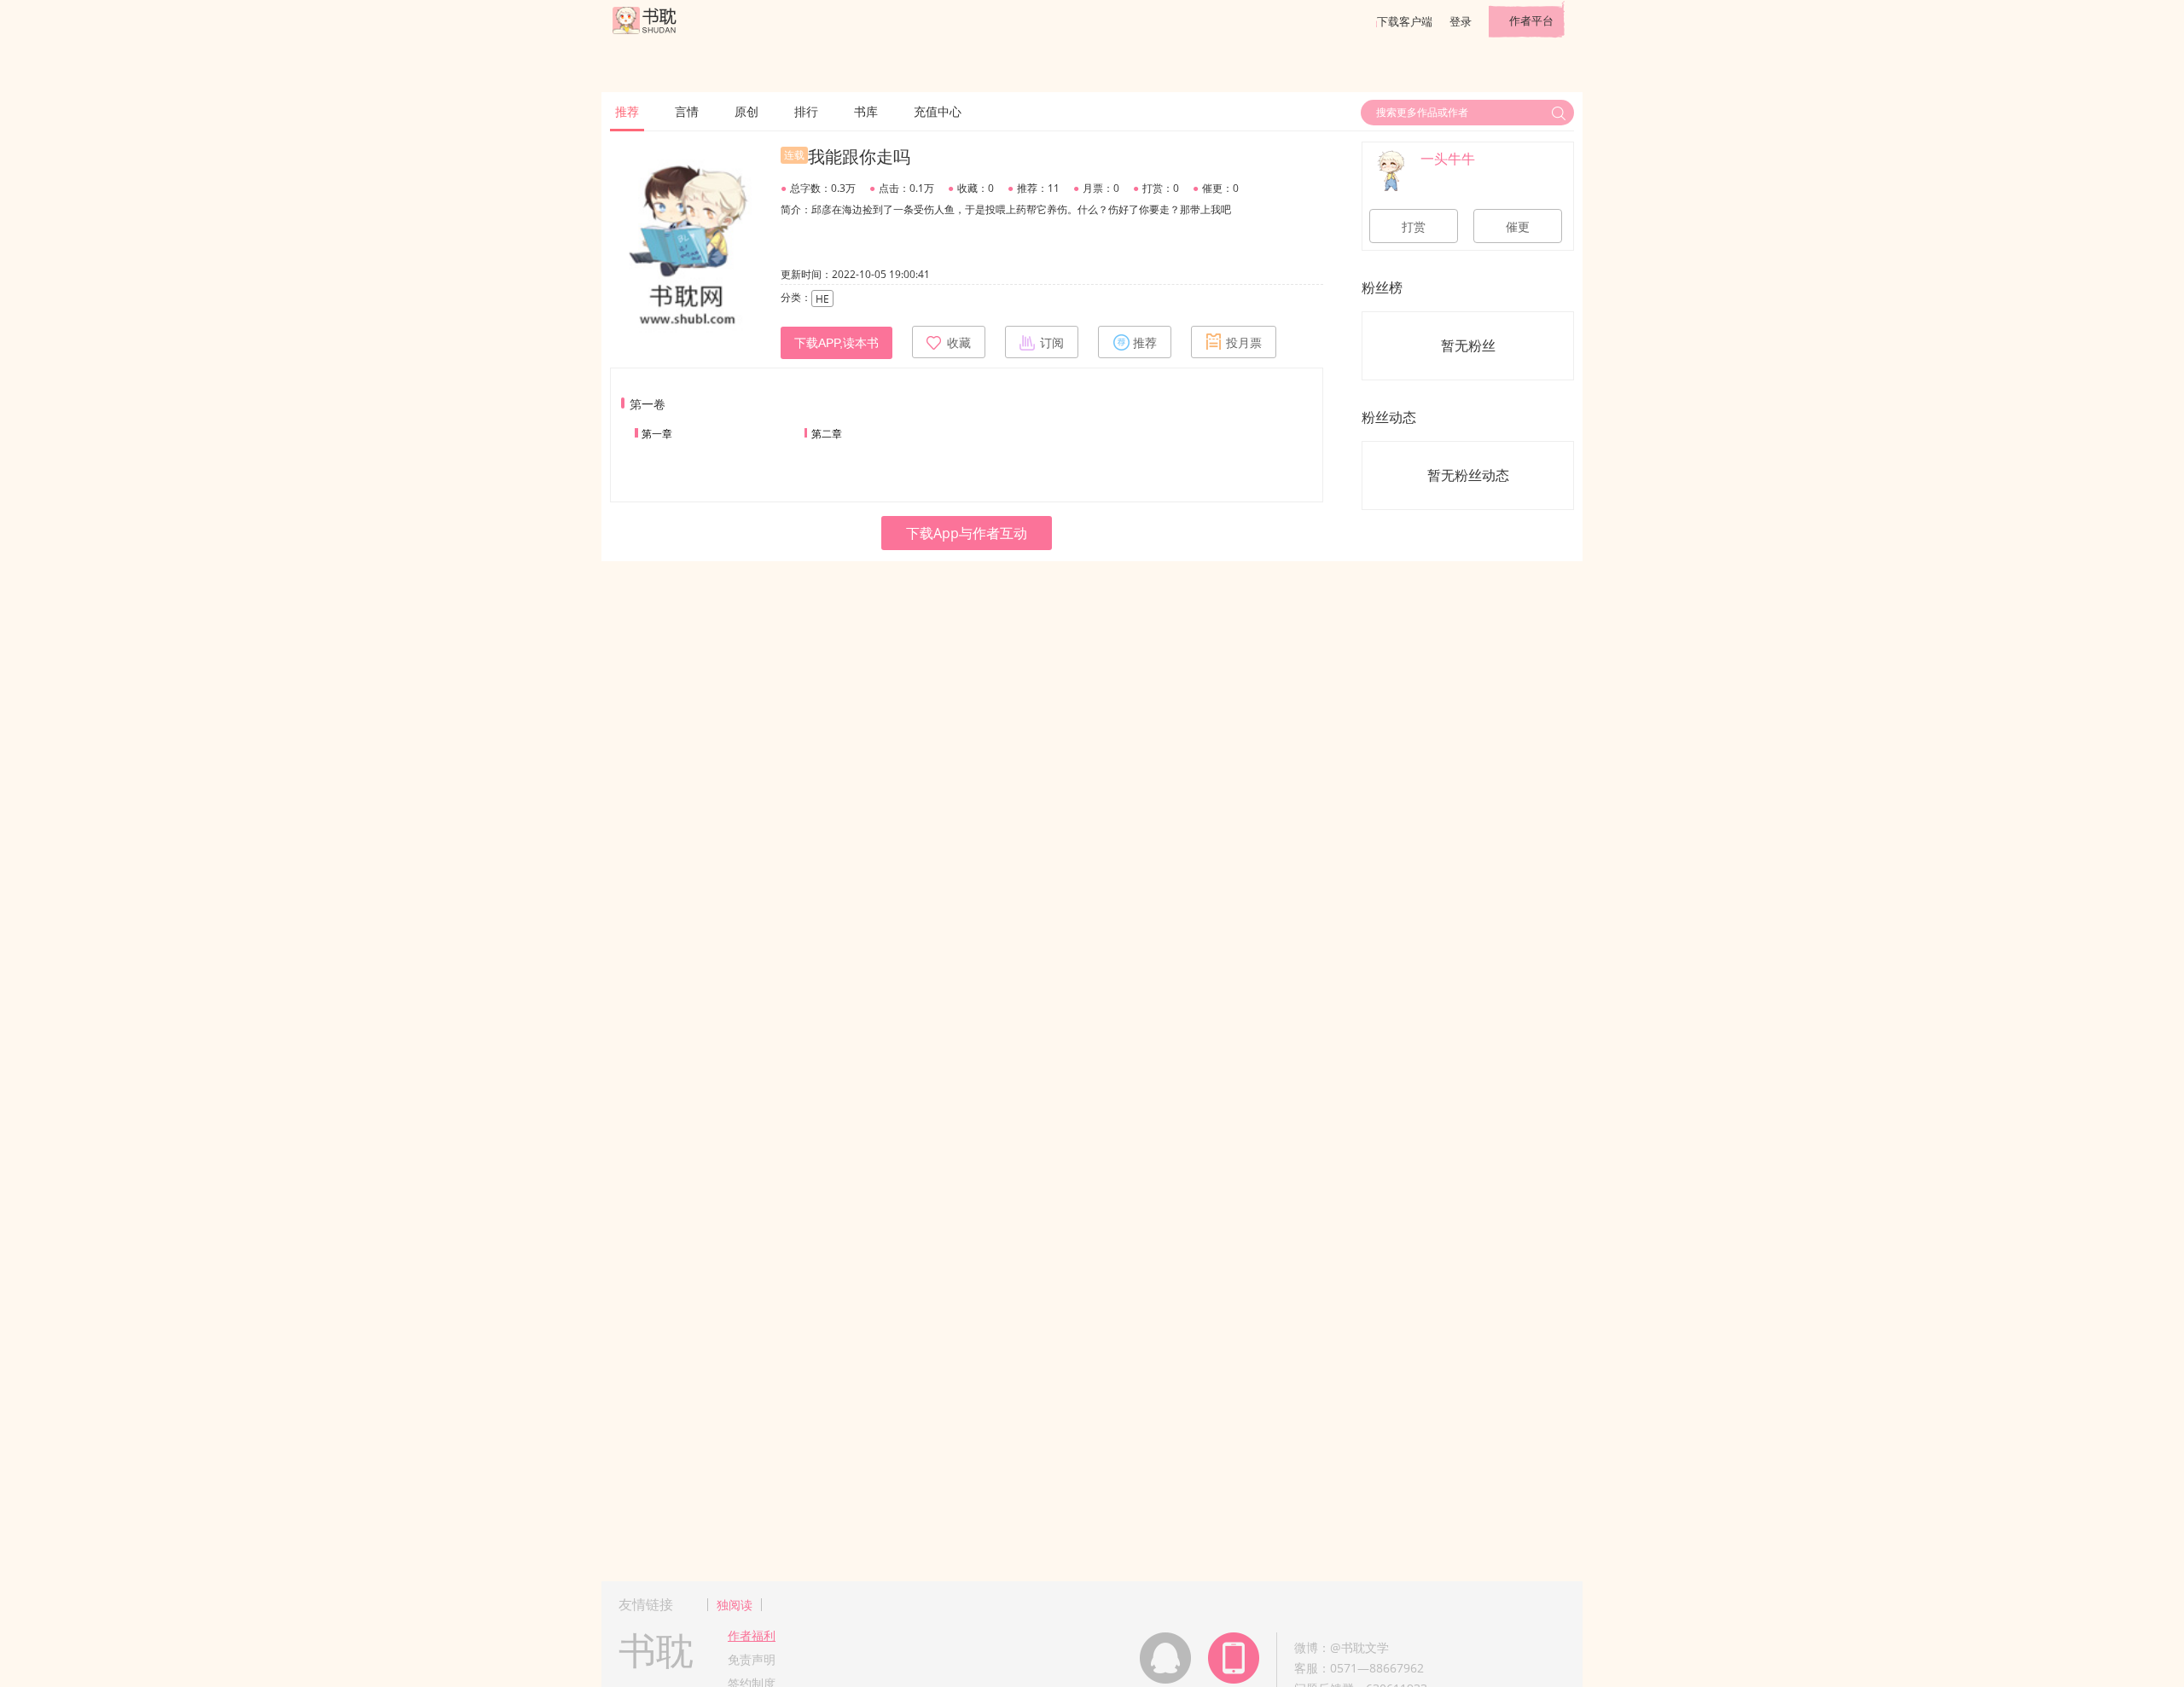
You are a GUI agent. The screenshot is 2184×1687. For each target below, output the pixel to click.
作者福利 (752, 1635)
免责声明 (752, 1659)
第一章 (657, 434)
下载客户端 (1405, 21)
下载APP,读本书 (836, 343)
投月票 (1244, 343)
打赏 (1414, 227)
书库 (866, 111)
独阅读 (735, 1605)
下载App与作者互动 (967, 533)
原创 (746, 111)
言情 (687, 111)
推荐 (627, 111)
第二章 (827, 434)
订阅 (1052, 343)
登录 (1461, 21)
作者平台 (1531, 20)
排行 (806, 111)
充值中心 (938, 111)
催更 (1518, 227)
